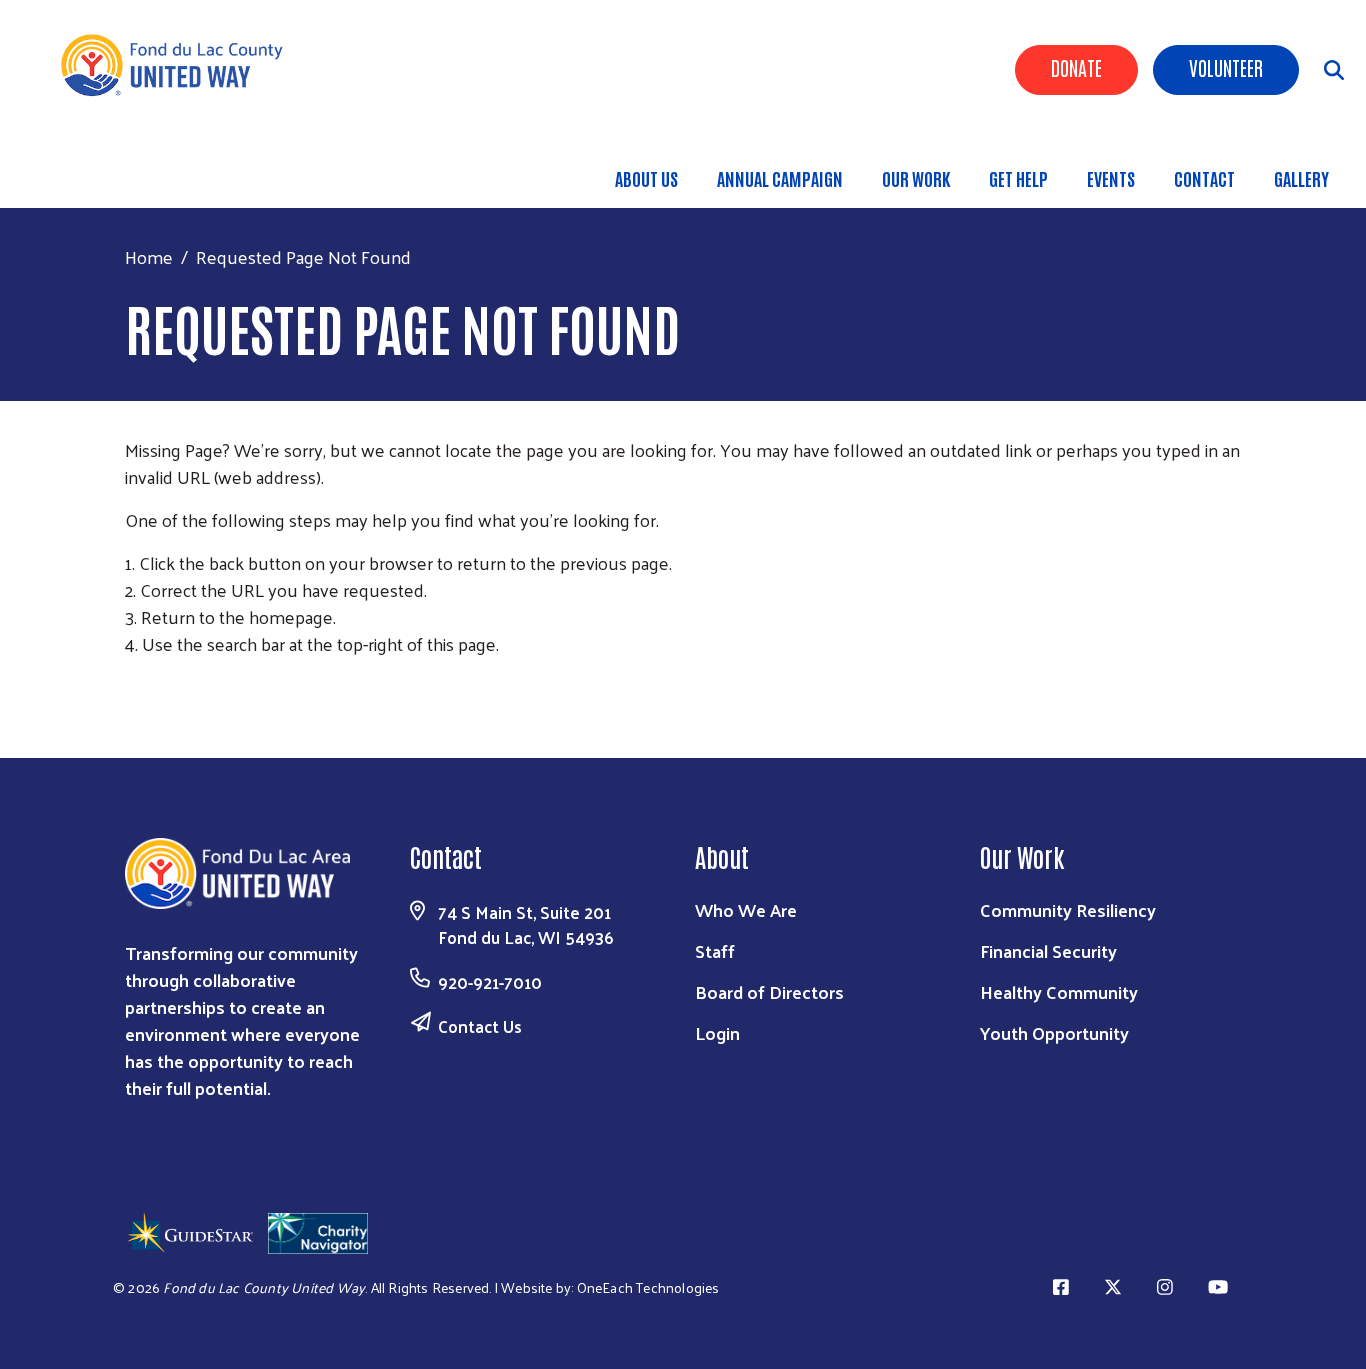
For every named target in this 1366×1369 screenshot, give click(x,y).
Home (149, 256)
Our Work (916, 178)
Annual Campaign (780, 178)
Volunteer (1226, 67)
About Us (646, 178)
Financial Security (1048, 950)
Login (717, 1032)
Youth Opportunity (1054, 1032)
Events (1111, 178)
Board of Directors (769, 991)
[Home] (180, 65)
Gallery (1301, 178)
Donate (1076, 67)
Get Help (1018, 178)
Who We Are (746, 909)
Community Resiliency (1068, 909)
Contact (1204, 178)
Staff (715, 950)
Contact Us (480, 1026)
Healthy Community (1059, 991)
